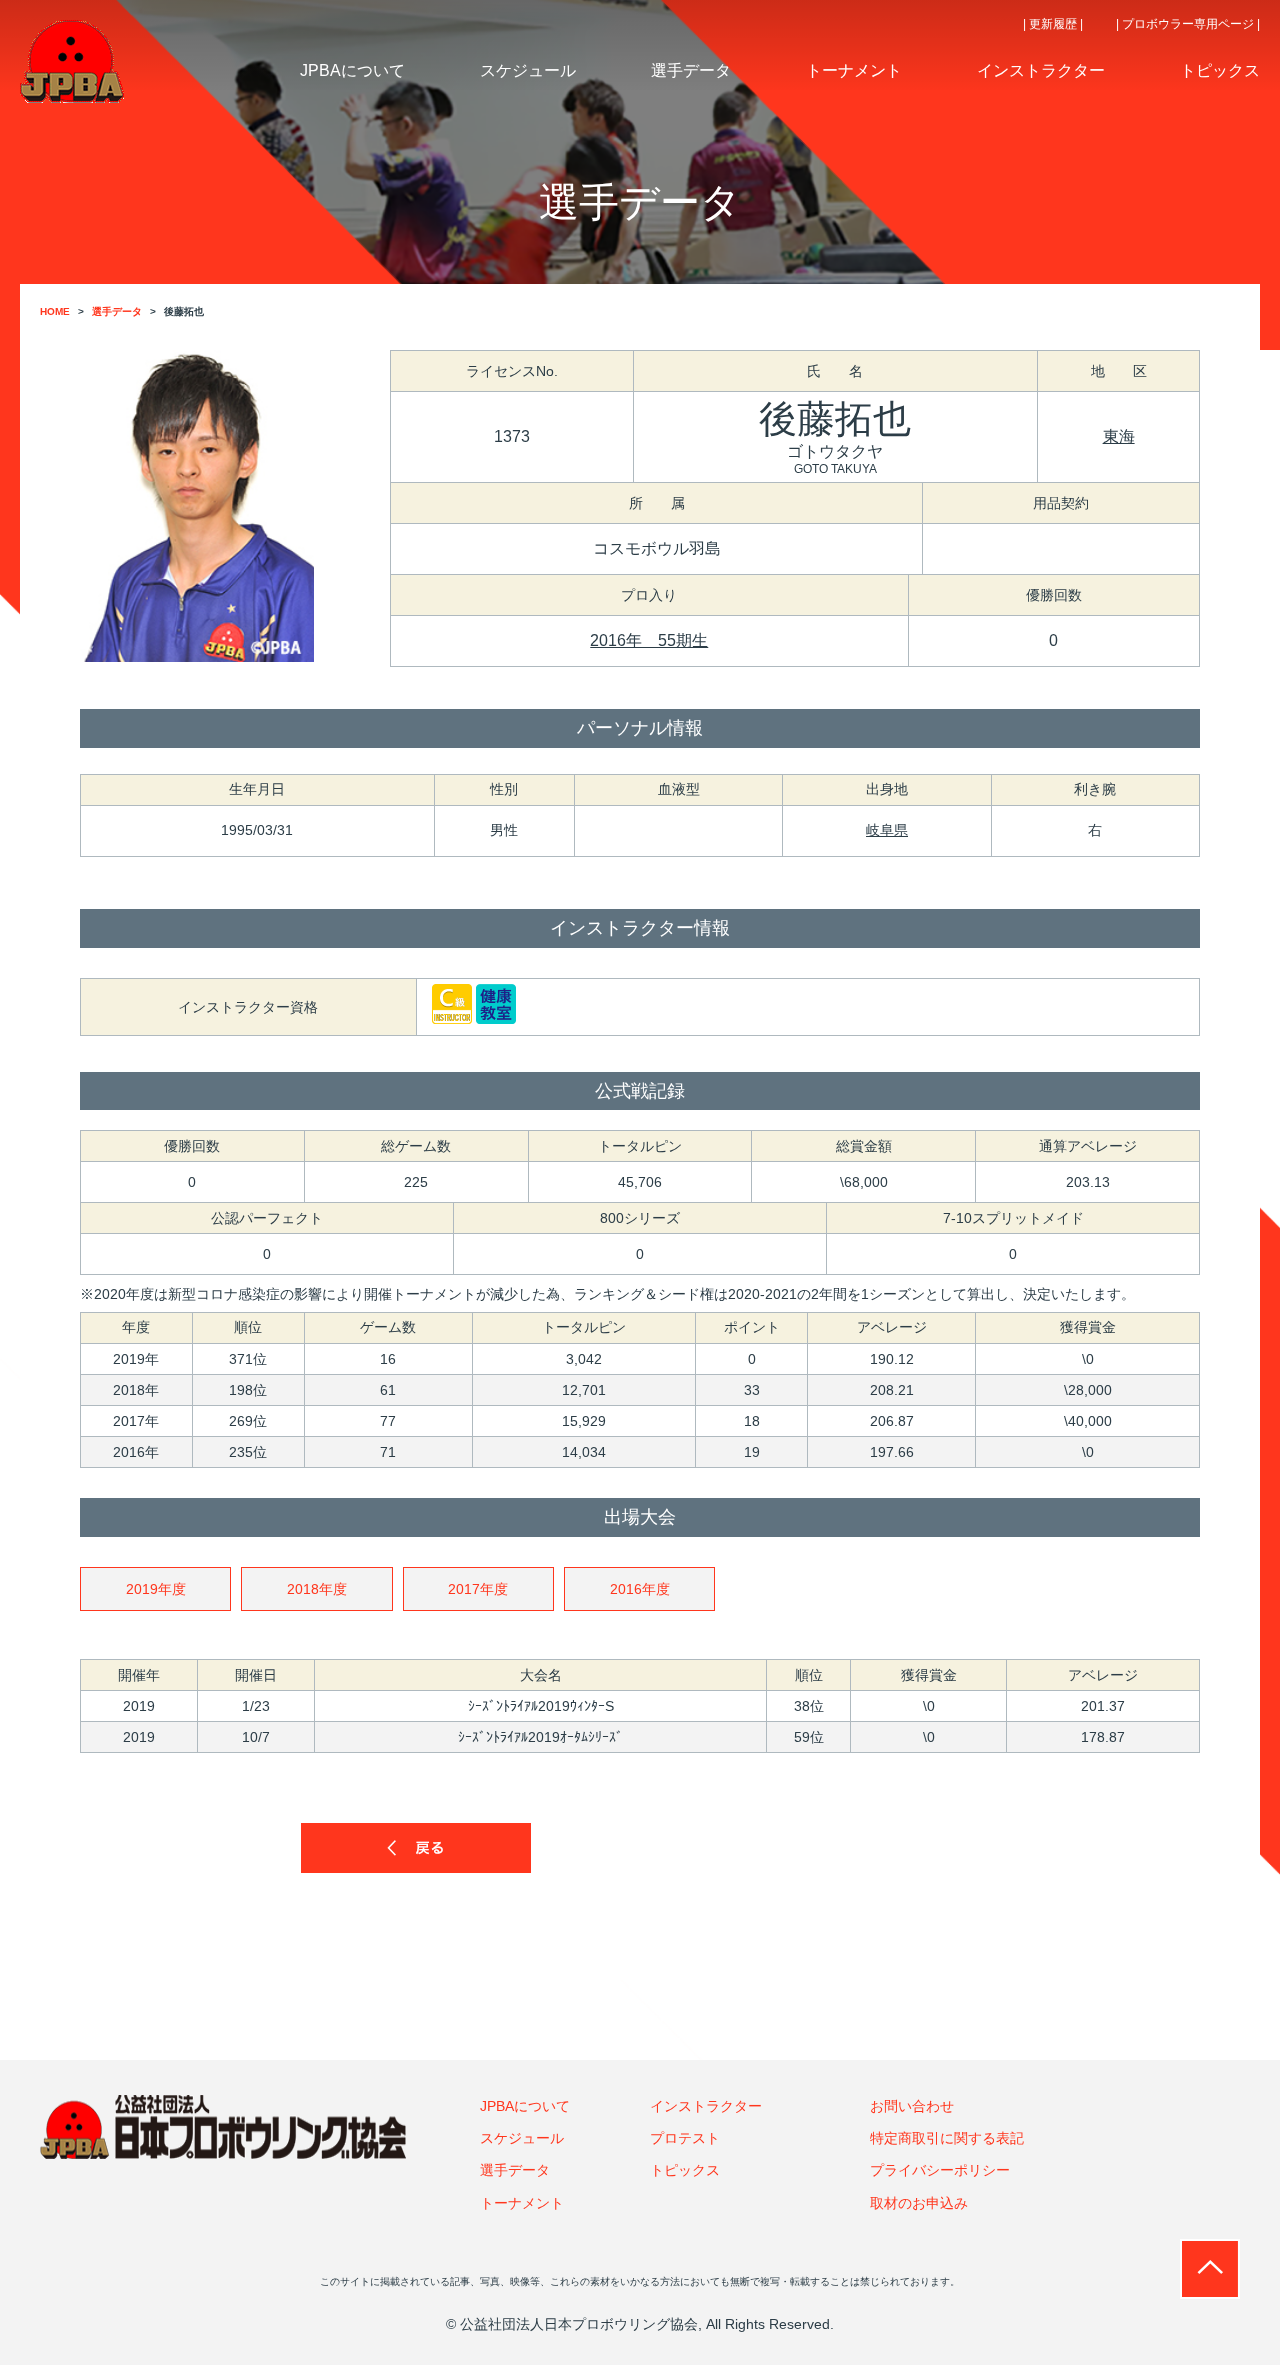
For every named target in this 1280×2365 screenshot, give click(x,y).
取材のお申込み (919, 2203)
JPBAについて (525, 2106)
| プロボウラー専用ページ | (1188, 24)
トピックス (685, 2170)
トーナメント (522, 2203)
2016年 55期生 (649, 640)
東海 (1119, 436)
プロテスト (685, 2138)
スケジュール (522, 2138)
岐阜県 (887, 830)
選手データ (515, 2170)
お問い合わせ (912, 2106)
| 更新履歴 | (1053, 24)
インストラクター (706, 2106)
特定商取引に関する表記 (947, 2138)
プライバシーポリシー (940, 2170)
